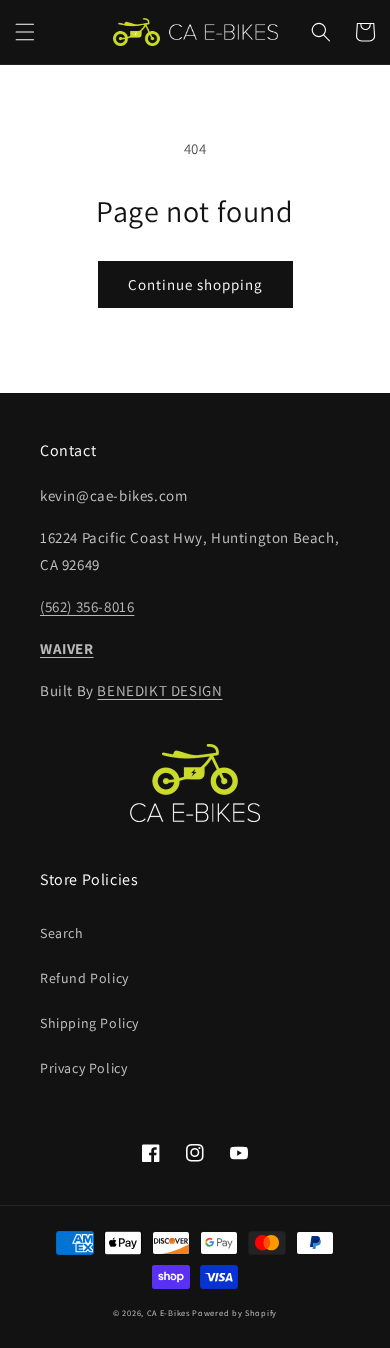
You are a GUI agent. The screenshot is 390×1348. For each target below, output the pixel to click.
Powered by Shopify (234, 1312)
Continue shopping (195, 284)
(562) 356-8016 (87, 606)
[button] (25, 32)
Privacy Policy (83, 1068)
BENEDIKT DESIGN (159, 690)
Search (62, 933)
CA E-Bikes (168, 1312)
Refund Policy (84, 978)
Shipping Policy (89, 1023)
